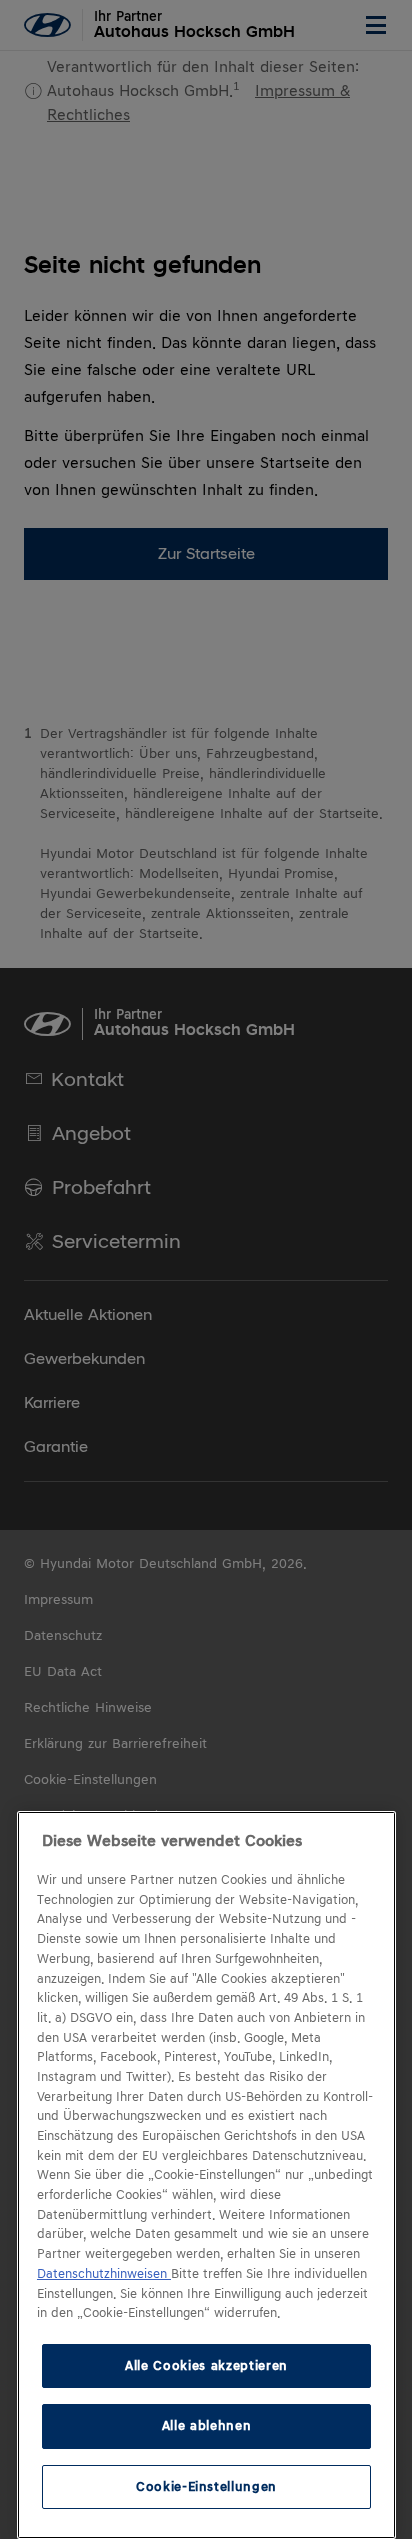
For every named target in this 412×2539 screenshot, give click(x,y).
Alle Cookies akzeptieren (206, 2365)
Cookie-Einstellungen (206, 2486)
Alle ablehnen (207, 2425)
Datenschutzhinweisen (104, 2274)
